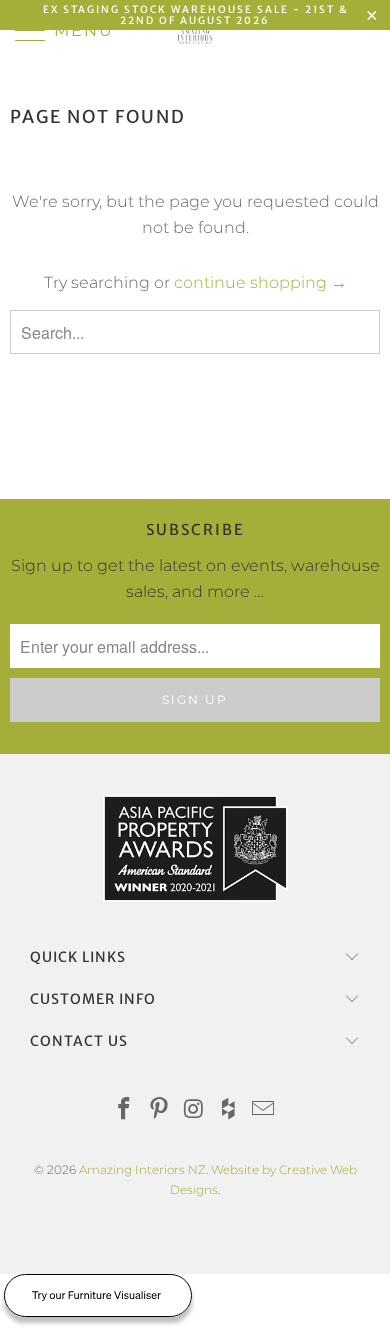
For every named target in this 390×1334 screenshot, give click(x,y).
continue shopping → (260, 282)
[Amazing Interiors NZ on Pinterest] (159, 1110)
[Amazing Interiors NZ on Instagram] (194, 1110)
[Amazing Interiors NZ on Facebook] (125, 1110)
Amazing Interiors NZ (142, 1169)
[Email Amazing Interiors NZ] (264, 1110)
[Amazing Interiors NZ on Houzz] (229, 1110)
